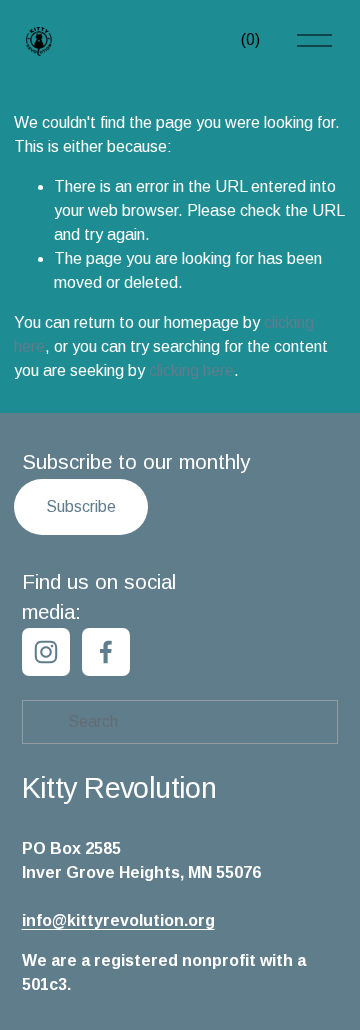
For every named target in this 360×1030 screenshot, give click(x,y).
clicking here (191, 370)
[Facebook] (106, 652)
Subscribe (81, 506)
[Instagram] (46, 652)
